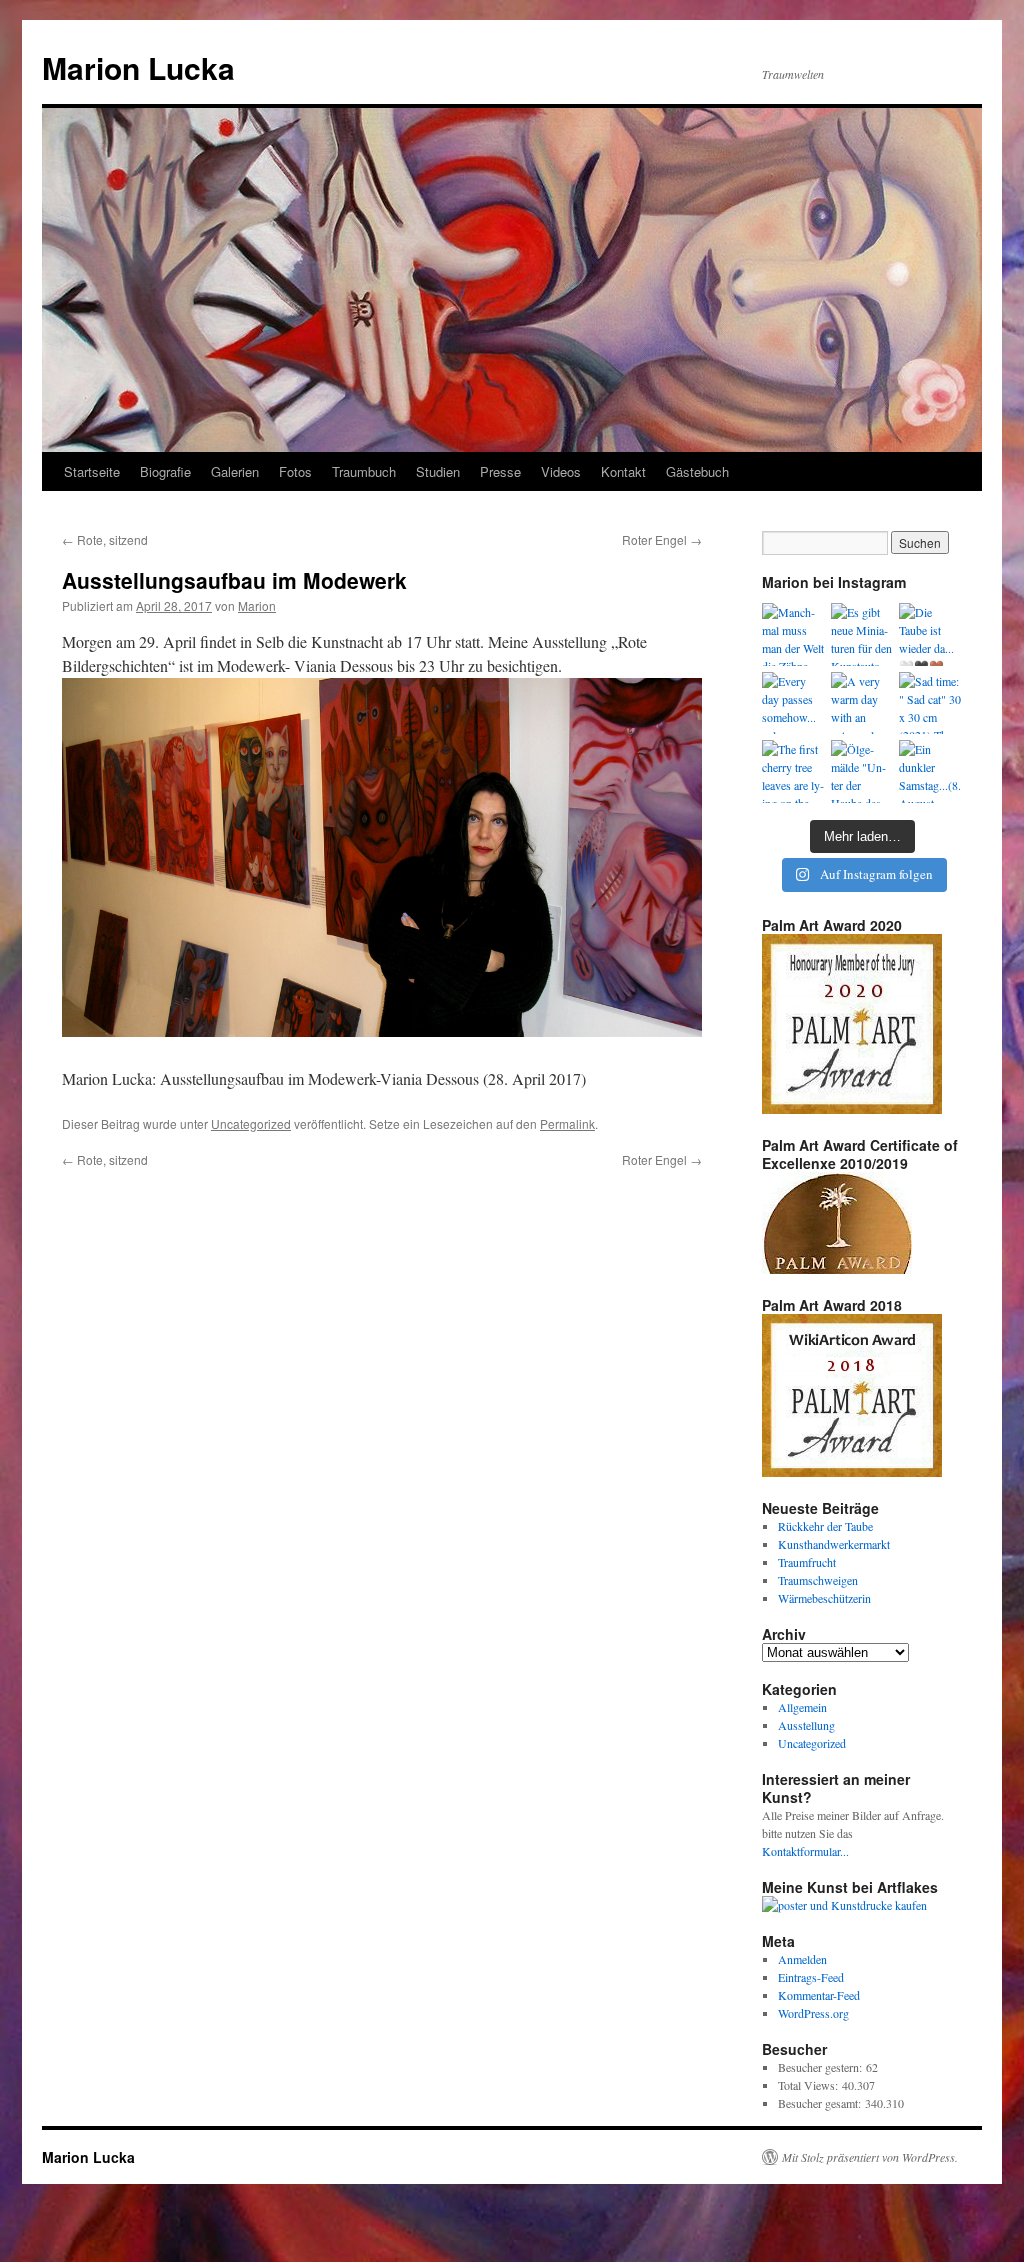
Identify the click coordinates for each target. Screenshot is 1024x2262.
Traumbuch (364, 471)
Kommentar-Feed (819, 1995)
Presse (500, 471)
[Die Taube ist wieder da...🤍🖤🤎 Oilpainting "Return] (930, 634)
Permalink (567, 1123)
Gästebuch (697, 471)
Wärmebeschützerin (824, 1598)
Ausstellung (806, 1725)
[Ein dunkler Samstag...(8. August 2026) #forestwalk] (930, 771)
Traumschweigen (818, 1580)
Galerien (235, 471)
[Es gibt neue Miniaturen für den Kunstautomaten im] (862, 634)
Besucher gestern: (822, 2067)
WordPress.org (813, 2013)
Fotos (295, 471)
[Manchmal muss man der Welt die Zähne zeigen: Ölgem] (793, 634)
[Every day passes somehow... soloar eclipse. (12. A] (793, 703)
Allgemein (802, 1707)
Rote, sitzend (105, 539)
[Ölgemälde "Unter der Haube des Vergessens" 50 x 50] (862, 771)
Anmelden (802, 1959)
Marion (257, 605)
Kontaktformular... (805, 1851)
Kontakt (623, 471)
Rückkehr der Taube (825, 1526)
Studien (438, 471)
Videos (561, 471)
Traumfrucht (807, 1562)
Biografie (165, 471)
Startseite (92, 471)
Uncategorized (251, 1123)
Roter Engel (662, 539)
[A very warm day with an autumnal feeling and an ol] (862, 703)
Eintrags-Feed (811, 1977)
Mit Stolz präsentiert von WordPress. (870, 2157)
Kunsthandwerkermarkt (834, 1544)
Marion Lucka (138, 67)
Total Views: (810, 2085)
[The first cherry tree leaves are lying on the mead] (793, 771)
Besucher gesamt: (821, 2103)
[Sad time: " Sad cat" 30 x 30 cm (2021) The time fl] (930, 703)
